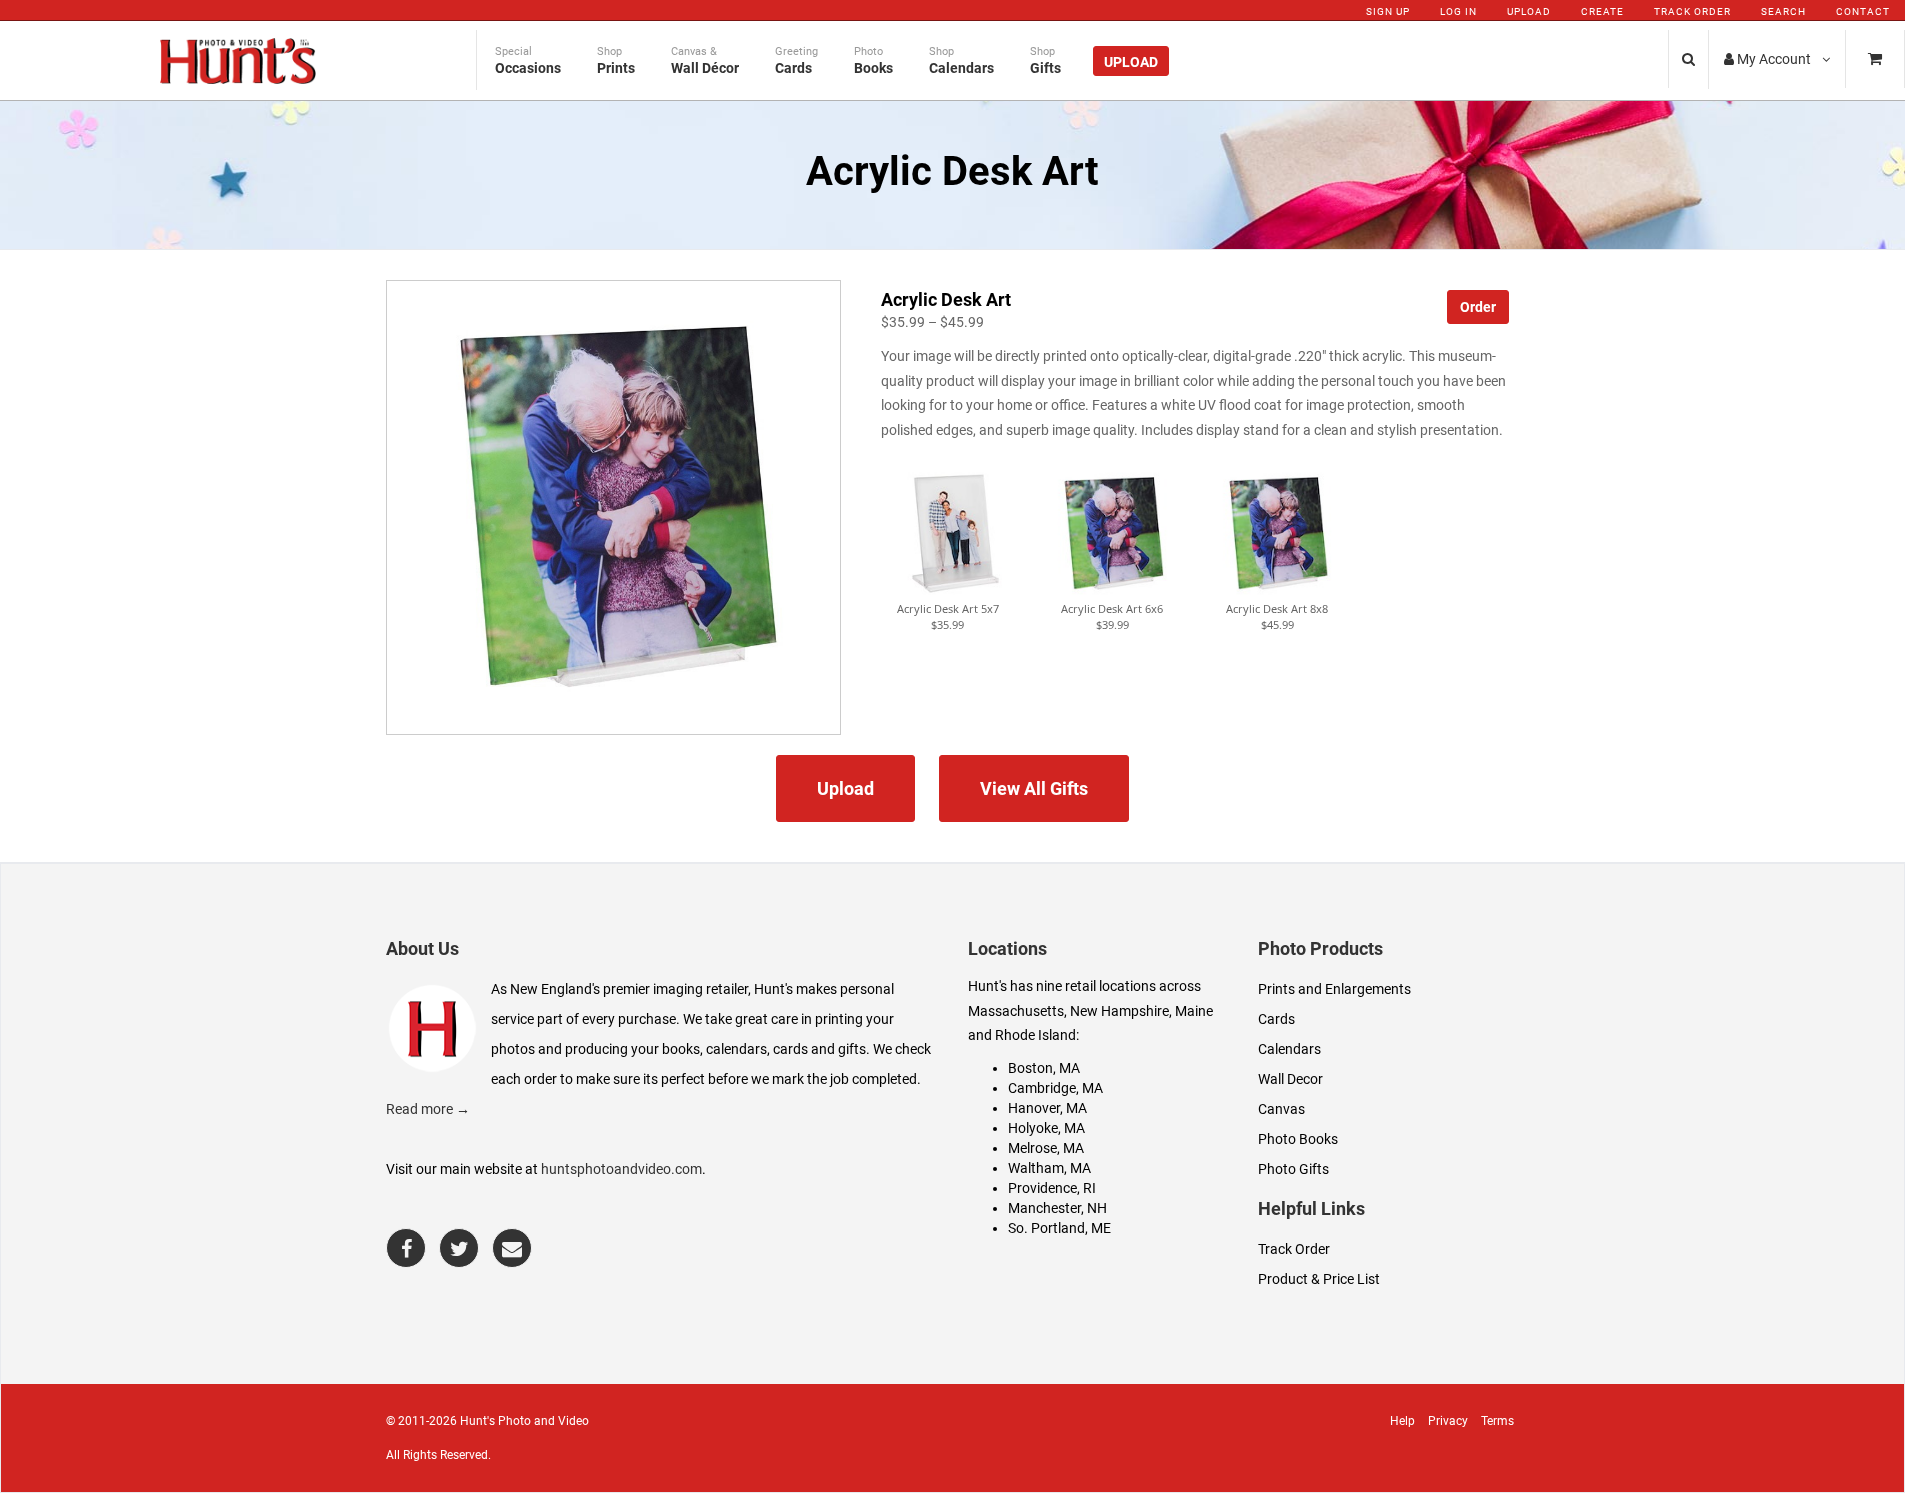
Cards (1276, 1019)
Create (1602, 11)
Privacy (1448, 1421)
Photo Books (1298, 1139)
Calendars (1289, 1049)
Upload (1529, 11)
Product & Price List (1319, 1279)
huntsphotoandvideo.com (621, 1169)
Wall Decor (1290, 1079)
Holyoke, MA (1046, 1128)
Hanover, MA (1047, 1108)
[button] (948, 533)
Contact (1863, 11)
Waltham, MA (1049, 1168)
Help (1402, 1421)
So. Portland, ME (1059, 1228)
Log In (1458, 11)
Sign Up (1388, 11)
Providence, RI (1052, 1188)
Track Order (1692, 11)
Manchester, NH (1057, 1208)
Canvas (1281, 1109)
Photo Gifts (1293, 1169)
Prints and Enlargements (1334, 989)
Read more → (428, 1109)
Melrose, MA (1046, 1148)
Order (1478, 307)
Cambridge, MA (1055, 1088)
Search (1783, 11)
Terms (1497, 1421)
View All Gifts (1034, 788)
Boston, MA (1044, 1068)
